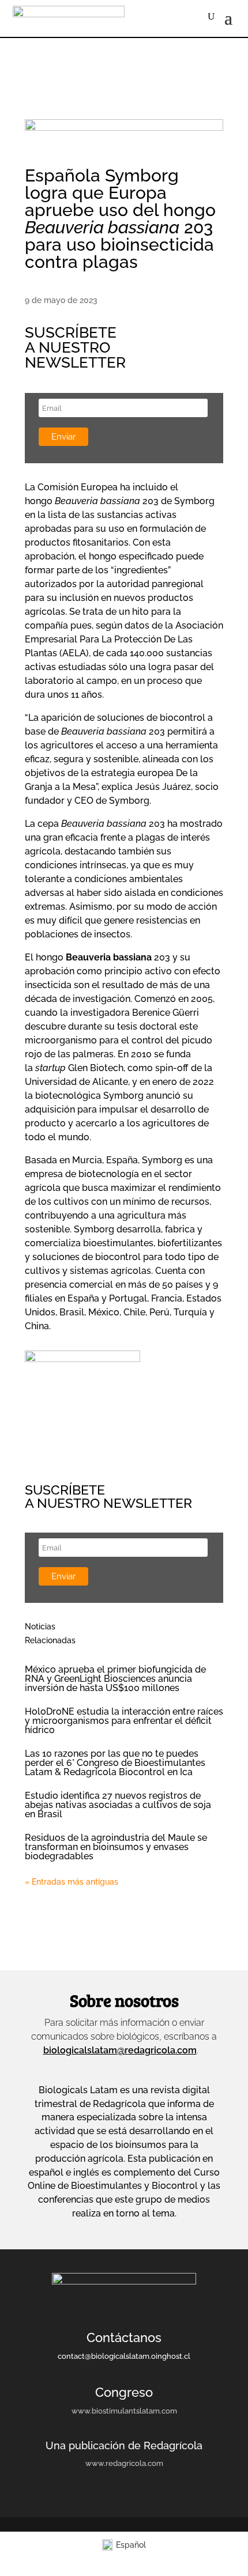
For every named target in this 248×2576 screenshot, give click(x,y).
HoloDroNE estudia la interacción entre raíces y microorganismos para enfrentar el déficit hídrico (124, 1721)
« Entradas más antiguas (72, 1882)
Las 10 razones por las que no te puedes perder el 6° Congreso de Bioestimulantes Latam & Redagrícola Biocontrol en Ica (115, 1763)
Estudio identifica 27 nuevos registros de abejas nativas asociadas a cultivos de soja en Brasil (118, 1805)
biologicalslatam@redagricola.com (120, 2050)
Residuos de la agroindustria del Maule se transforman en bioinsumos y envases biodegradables (116, 1847)
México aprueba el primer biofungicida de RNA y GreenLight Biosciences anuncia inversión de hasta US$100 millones (115, 1679)
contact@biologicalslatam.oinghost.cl (124, 2356)
